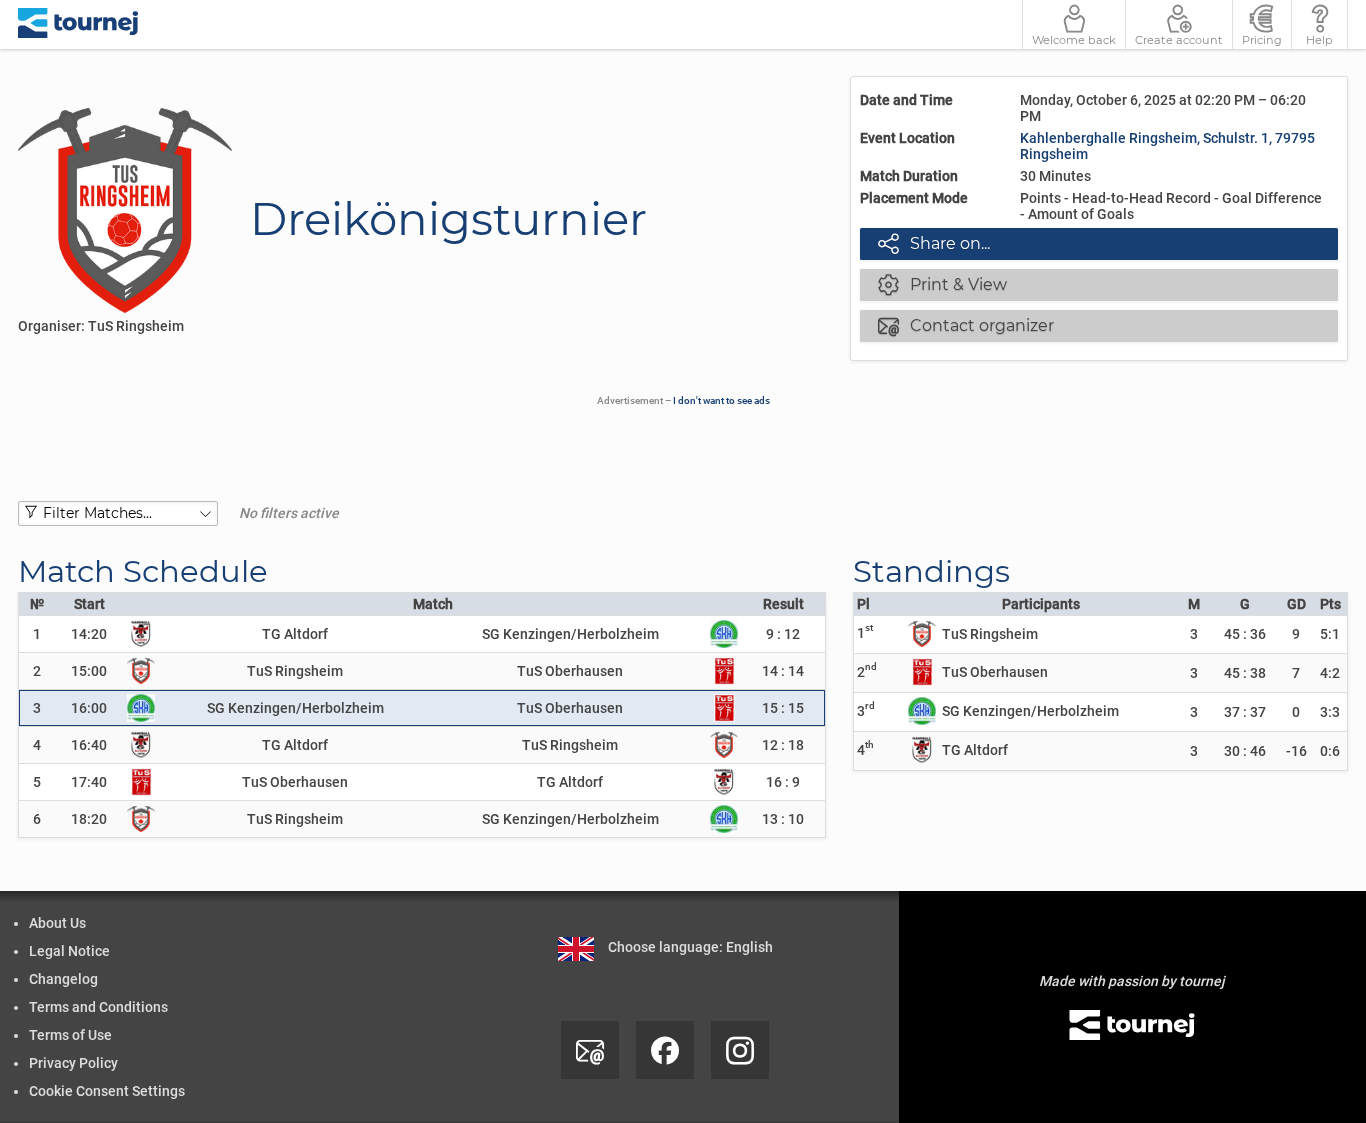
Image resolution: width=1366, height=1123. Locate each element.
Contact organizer (966, 325)
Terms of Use (70, 1035)
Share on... (934, 243)
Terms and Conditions (98, 1007)
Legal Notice (69, 951)
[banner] (78, 24)
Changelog (63, 979)
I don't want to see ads (721, 400)
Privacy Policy (73, 1063)
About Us (57, 923)
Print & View (942, 284)
